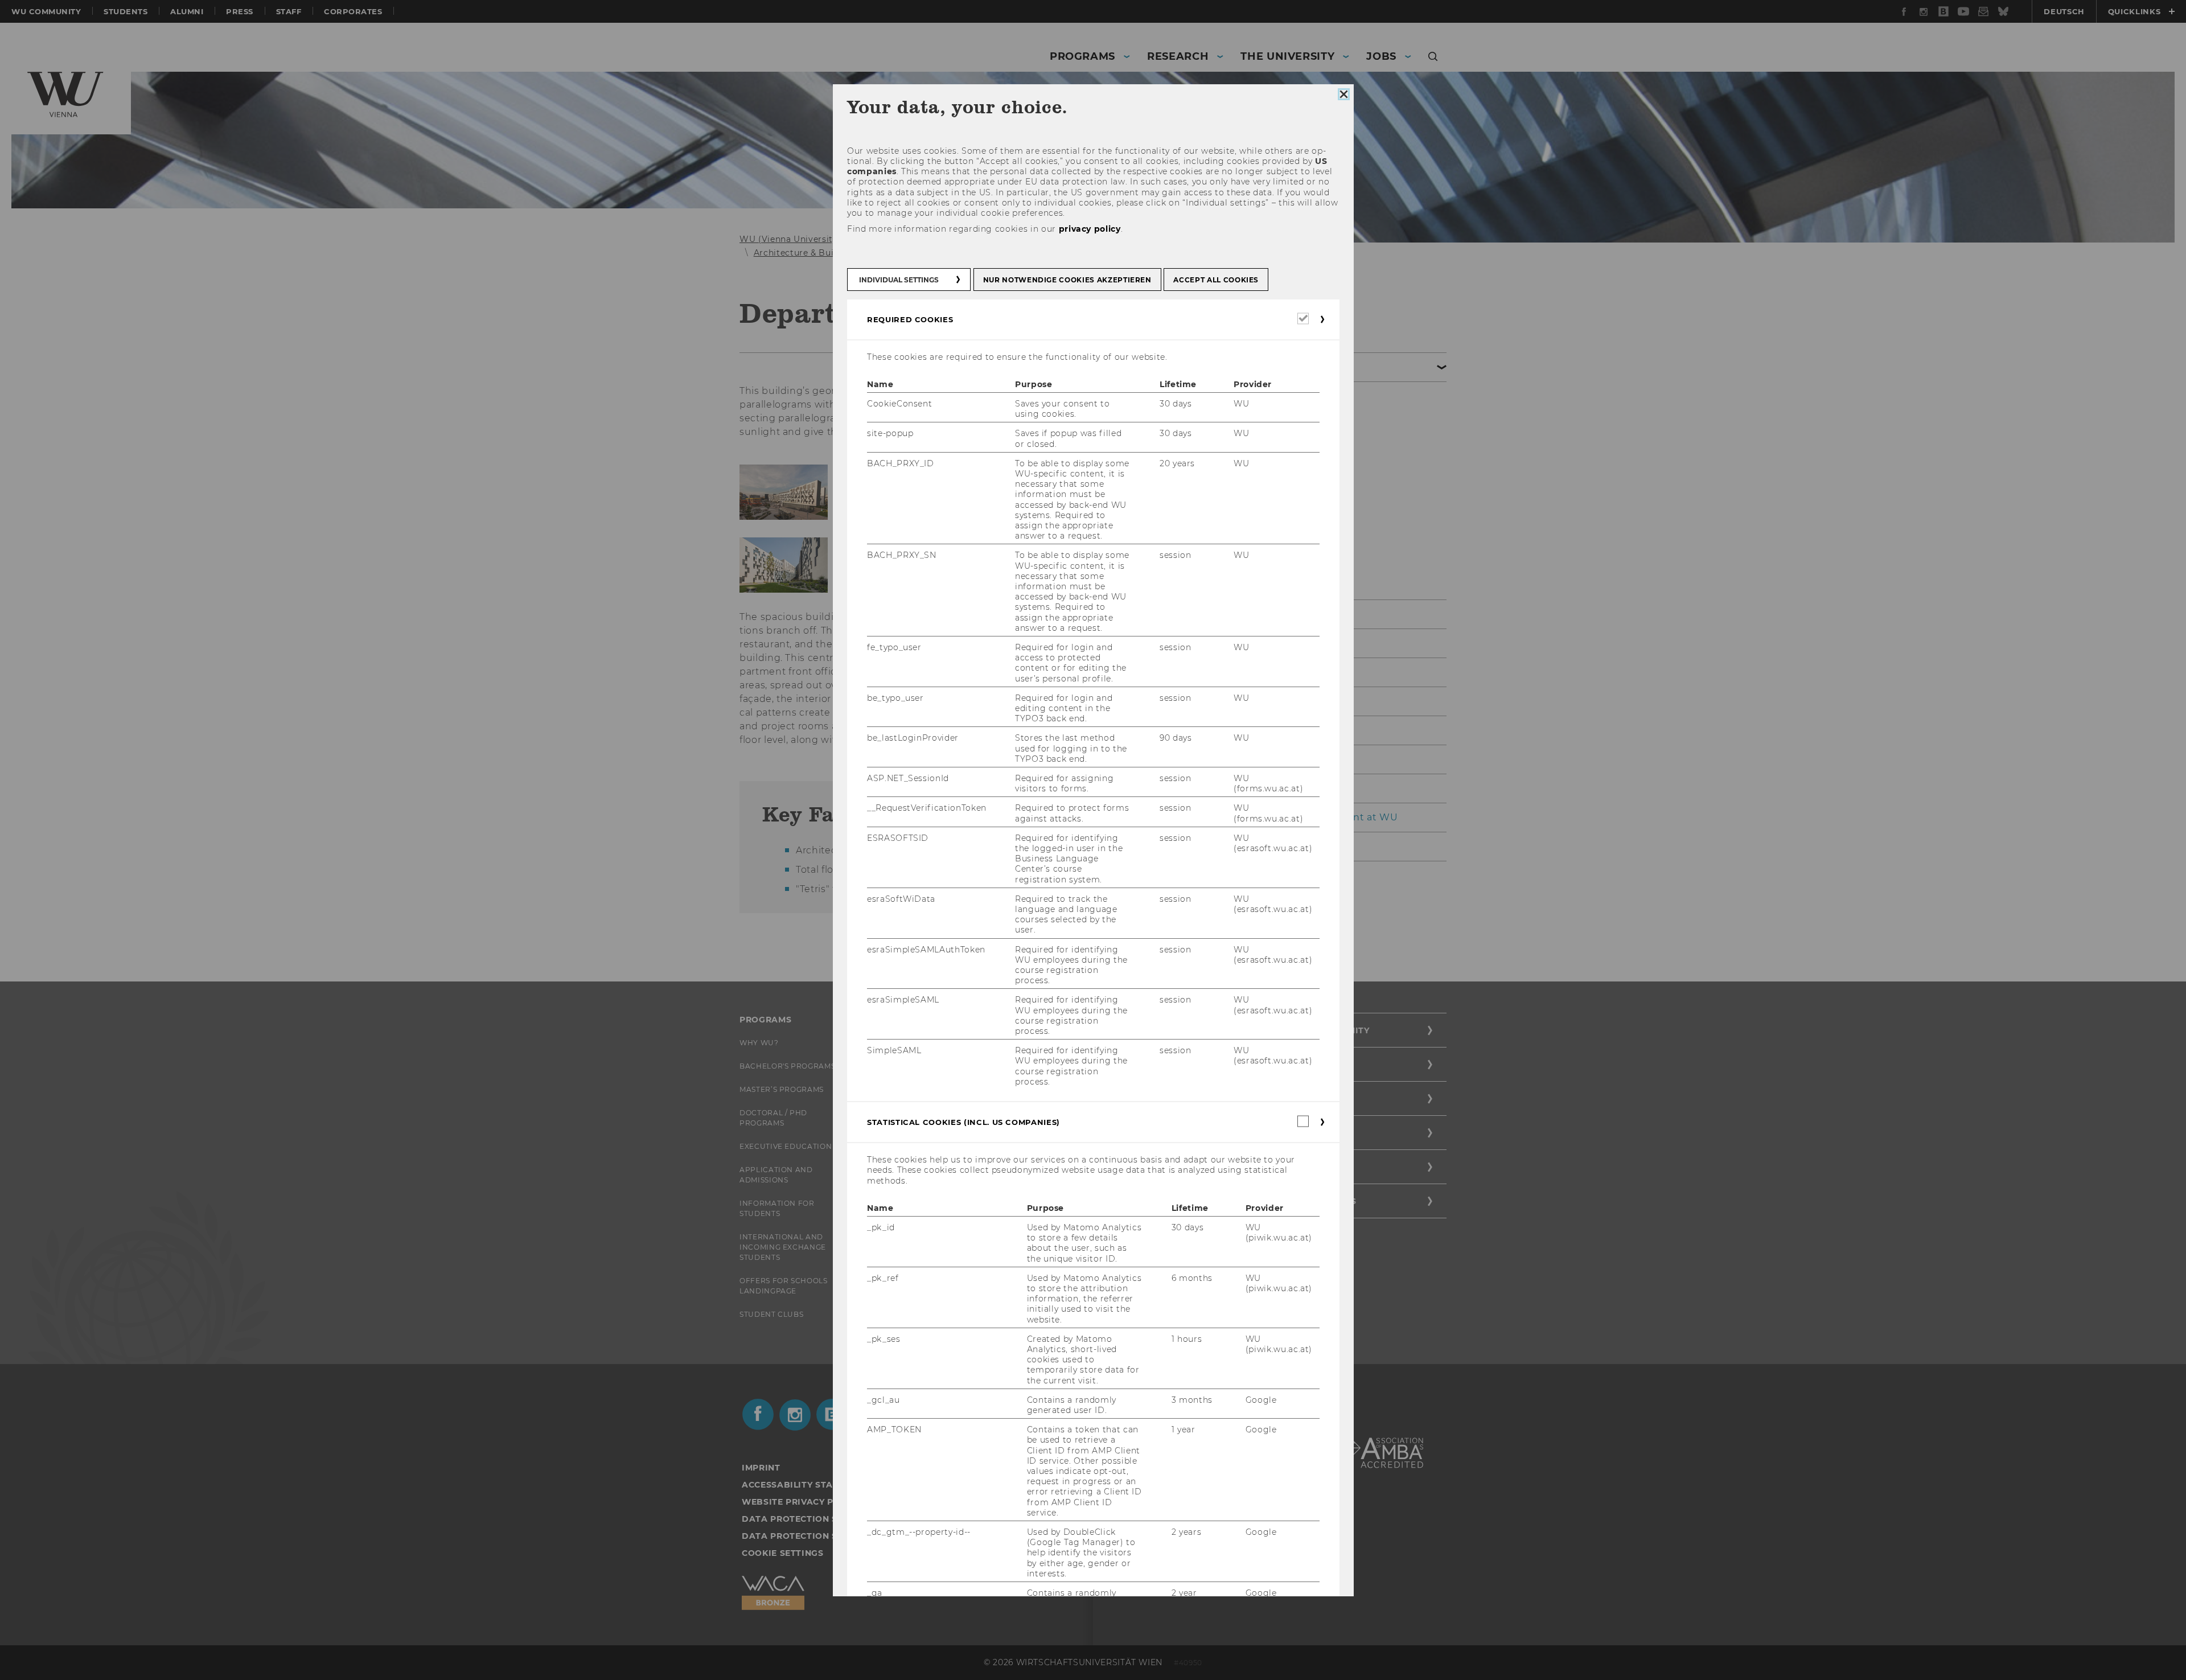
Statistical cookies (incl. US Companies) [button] (963, 1122)
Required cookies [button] (910, 319)
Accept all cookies (1216, 280)
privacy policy (1089, 229)
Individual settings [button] (899, 280)
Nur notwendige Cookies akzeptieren (1067, 280)
